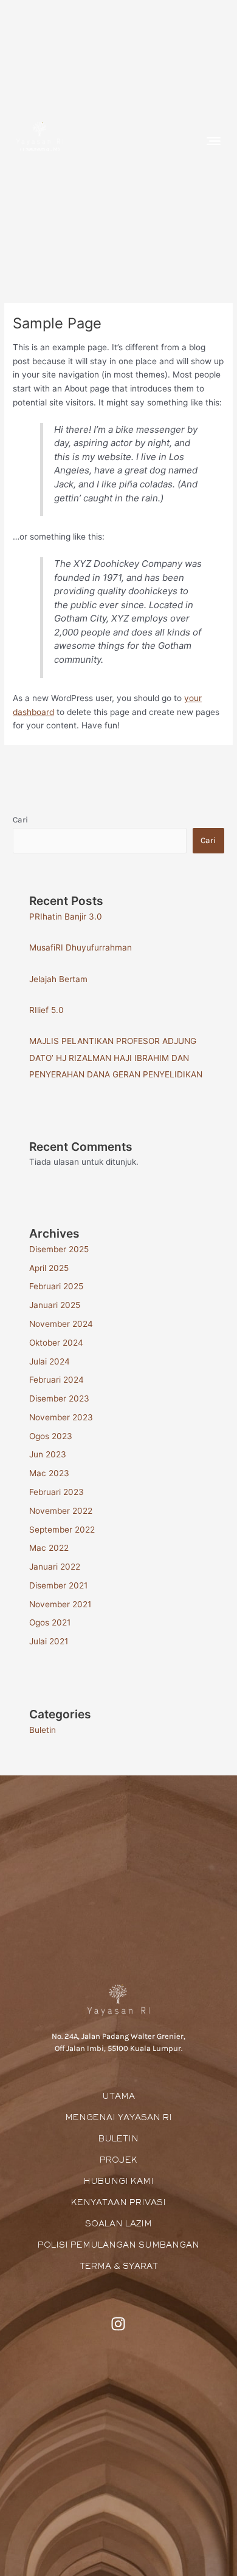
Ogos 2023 (51, 1436)
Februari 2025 (56, 1286)
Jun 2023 (48, 1454)
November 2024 (61, 1324)
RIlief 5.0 (46, 1010)
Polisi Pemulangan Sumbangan (118, 2246)
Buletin (43, 1730)
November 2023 (61, 1417)
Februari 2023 (57, 1492)
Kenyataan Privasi (118, 2203)
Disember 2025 (59, 1249)
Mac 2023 (49, 1473)
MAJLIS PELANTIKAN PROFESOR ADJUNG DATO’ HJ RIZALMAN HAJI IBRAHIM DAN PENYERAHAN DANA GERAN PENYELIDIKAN (116, 1058)
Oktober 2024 (56, 1343)
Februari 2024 (57, 1380)
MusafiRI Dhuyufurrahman (81, 947)
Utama (118, 2097)
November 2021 (60, 1604)
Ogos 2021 (50, 1622)
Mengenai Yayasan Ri (118, 2118)
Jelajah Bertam (58, 979)
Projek (118, 2161)
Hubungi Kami (118, 2182)
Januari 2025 (55, 1305)
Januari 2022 (55, 1567)
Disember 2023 (59, 1398)
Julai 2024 (50, 1361)
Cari (20, 819)
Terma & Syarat (119, 2267)
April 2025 (49, 1268)
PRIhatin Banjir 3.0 (66, 917)
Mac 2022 (49, 1548)
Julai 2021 (49, 1641)
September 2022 (62, 1530)
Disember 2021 (58, 1585)
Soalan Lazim (118, 2225)
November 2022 (61, 1511)
